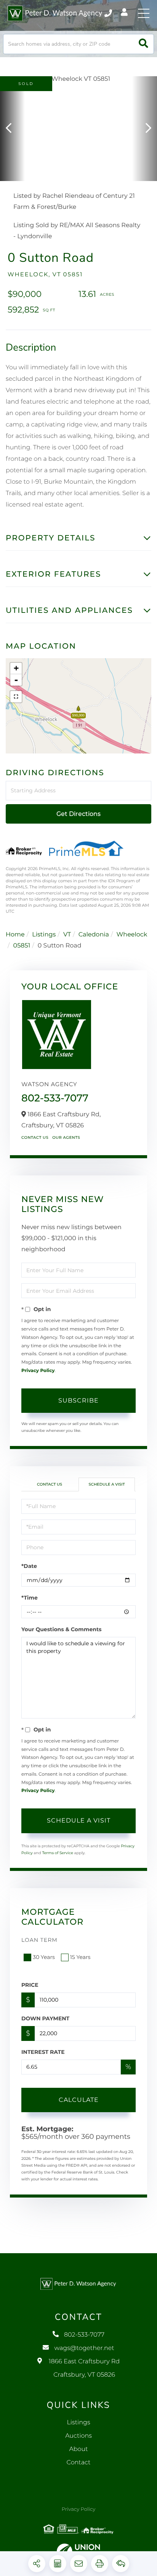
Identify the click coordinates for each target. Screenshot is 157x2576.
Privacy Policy (38, 1371)
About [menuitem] (78, 2449)
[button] (143, 44)
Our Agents (66, 1137)
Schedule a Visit (107, 1484)
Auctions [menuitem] (78, 2436)
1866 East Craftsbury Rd (84, 2368)
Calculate (79, 2100)
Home (15, 935)
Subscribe (78, 1400)
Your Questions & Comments (61, 1629)
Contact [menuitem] (79, 2463)
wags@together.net (84, 2348)
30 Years (44, 1957)
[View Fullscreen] (16, 697)
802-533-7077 (109, 13)
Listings (44, 935)
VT (67, 935)
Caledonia (94, 935)
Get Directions (78, 814)
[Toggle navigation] (144, 13)
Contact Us (35, 1137)
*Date (29, 1566)
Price (30, 1985)
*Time (30, 1598)
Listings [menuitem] (78, 2423)
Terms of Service (58, 1853)
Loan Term (39, 1940)
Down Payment (45, 2018)
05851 (22, 946)
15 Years (80, 1957)
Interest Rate (43, 2052)
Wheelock (132, 935)
